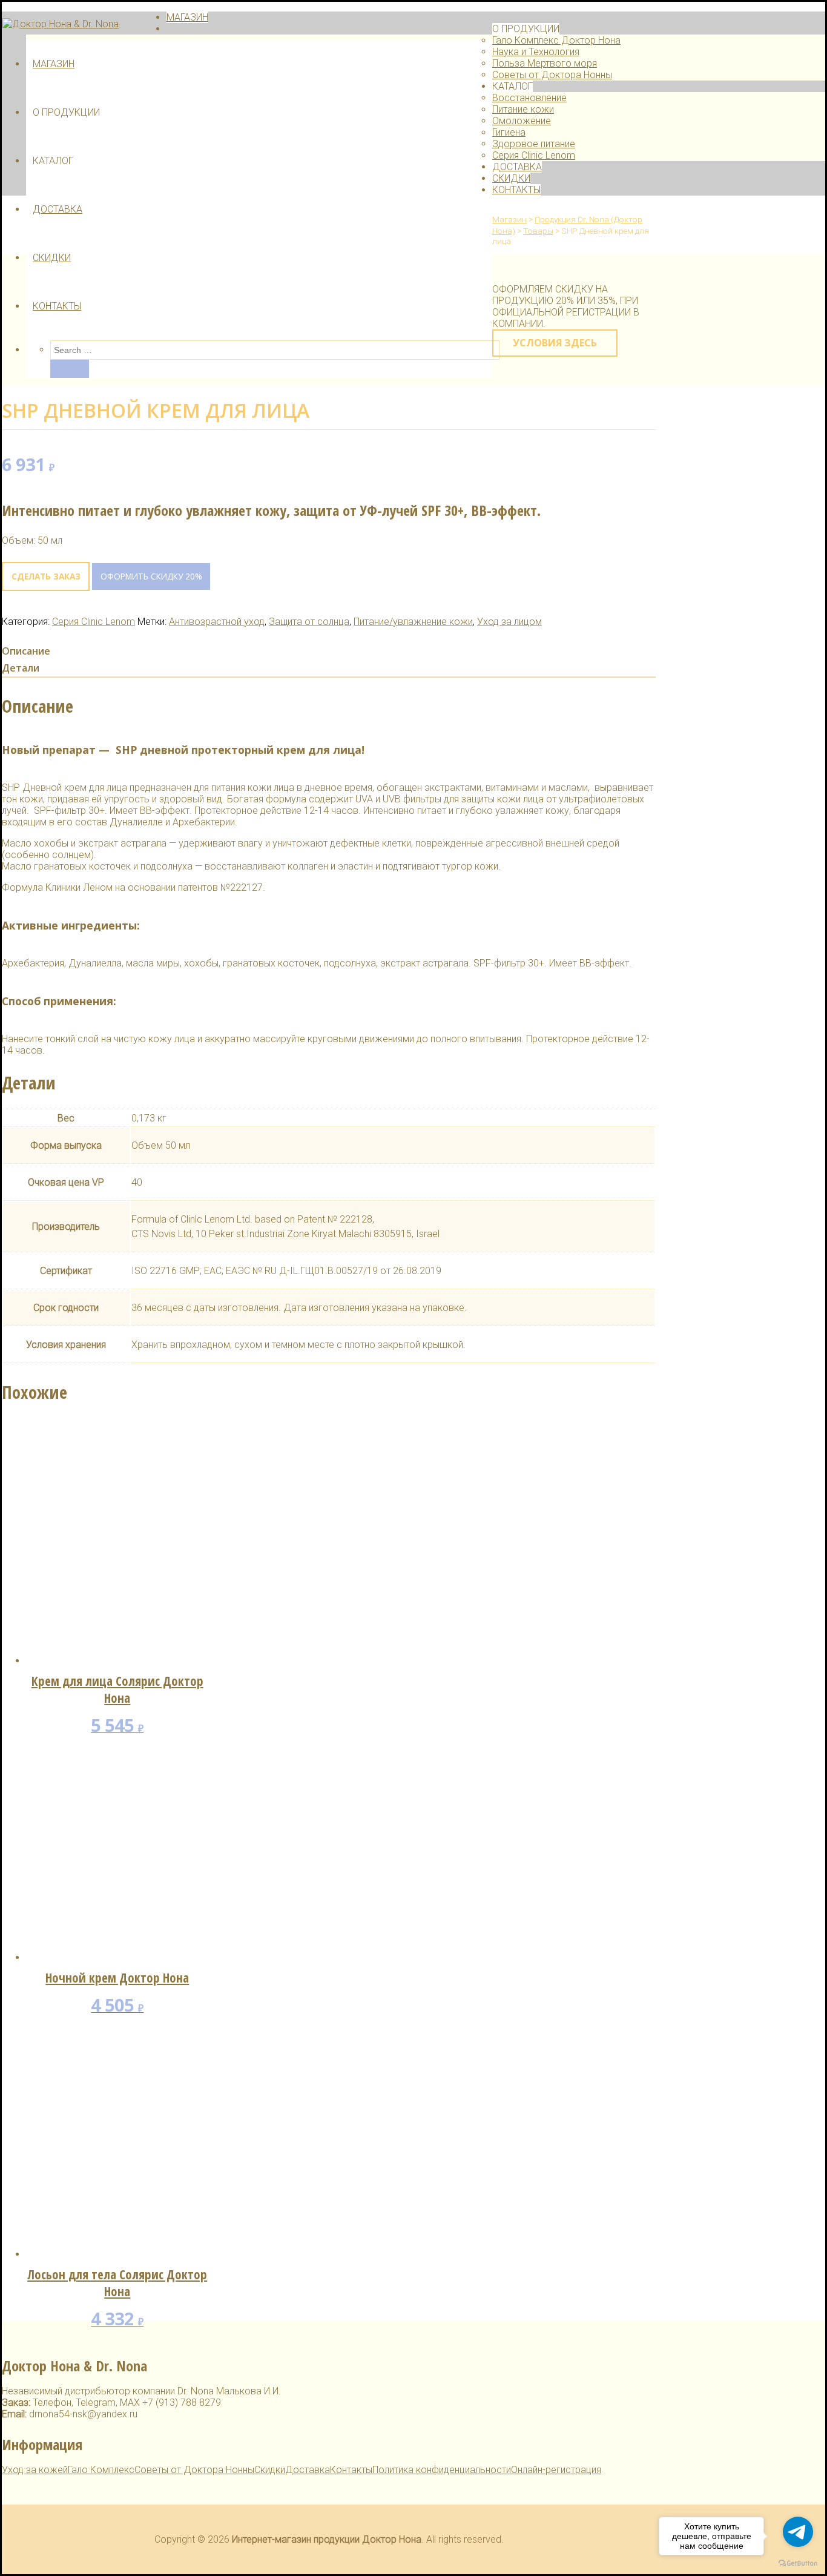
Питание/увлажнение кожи (413, 622)
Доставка (308, 2470)
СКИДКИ (52, 258)
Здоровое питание (534, 144)
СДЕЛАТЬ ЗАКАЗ (46, 576)
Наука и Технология (536, 52)
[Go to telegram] (798, 2532)
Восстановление (529, 98)
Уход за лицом (509, 622)
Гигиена (509, 132)
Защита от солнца (309, 622)
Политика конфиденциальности (442, 2470)
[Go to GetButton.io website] (798, 2564)
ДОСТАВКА (58, 209)
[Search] (70, 369)
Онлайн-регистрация (556, 2470)
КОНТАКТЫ (57, 306)
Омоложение (522, 121)
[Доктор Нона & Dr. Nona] (61, 24)
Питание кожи (523, 109)
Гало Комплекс (101, 2470)
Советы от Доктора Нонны (552, 75)
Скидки (270, 2470)
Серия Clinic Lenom (534, 155)
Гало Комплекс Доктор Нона (556, 40)
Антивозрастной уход (217, 622)
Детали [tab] (21, 668)
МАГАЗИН (54, 64)
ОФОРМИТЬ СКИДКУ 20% (151, 576)
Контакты (351, 2470)
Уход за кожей (35, 2470)
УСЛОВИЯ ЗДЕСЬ (555, 343)
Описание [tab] (26, 651)
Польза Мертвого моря (545, 63)
